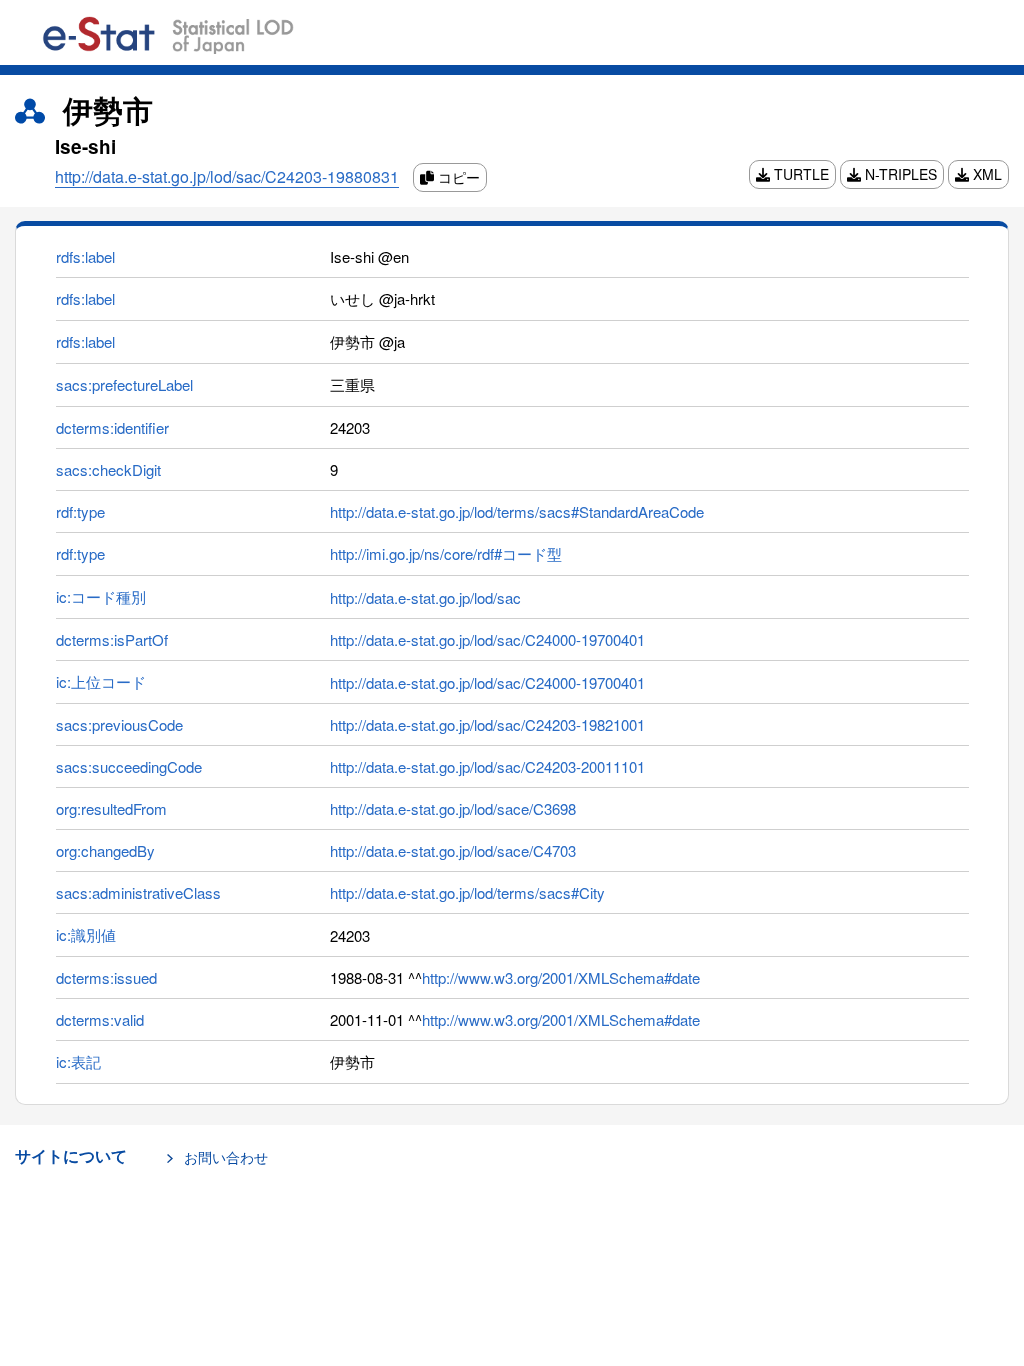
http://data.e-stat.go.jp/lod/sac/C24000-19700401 (487, 639)
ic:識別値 (86, 934)
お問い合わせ (226, 1157)
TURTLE (799, 174)
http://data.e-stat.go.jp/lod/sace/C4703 (453, 850)
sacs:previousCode (119, 724)
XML (985, 174)
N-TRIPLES (899, 174)
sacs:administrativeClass (138, 892)
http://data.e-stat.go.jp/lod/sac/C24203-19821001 (487, 724)
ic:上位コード (101, 681)
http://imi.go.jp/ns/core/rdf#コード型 (446, 553)
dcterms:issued (106, 977)
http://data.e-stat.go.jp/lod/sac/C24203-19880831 (227, 176)
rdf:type (80, 511)
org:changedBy (105, 850)
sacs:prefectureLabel (124, 384)
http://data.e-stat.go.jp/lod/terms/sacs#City (467, 892)
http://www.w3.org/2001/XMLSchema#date (561, 977)
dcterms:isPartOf (112, 639)
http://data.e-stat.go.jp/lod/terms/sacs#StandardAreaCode (517, 511)
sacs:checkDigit (108, 469)
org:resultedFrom (111, 808)
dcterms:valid (100, 1019)
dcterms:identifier (112, 427)
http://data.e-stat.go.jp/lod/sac (425, 597)
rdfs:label (85, 256)
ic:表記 (78, 1061)
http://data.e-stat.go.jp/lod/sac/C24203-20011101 (487, 766)
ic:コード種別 (101, 596)
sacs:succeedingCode (129, 766)
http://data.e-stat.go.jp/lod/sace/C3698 (453, 808)
